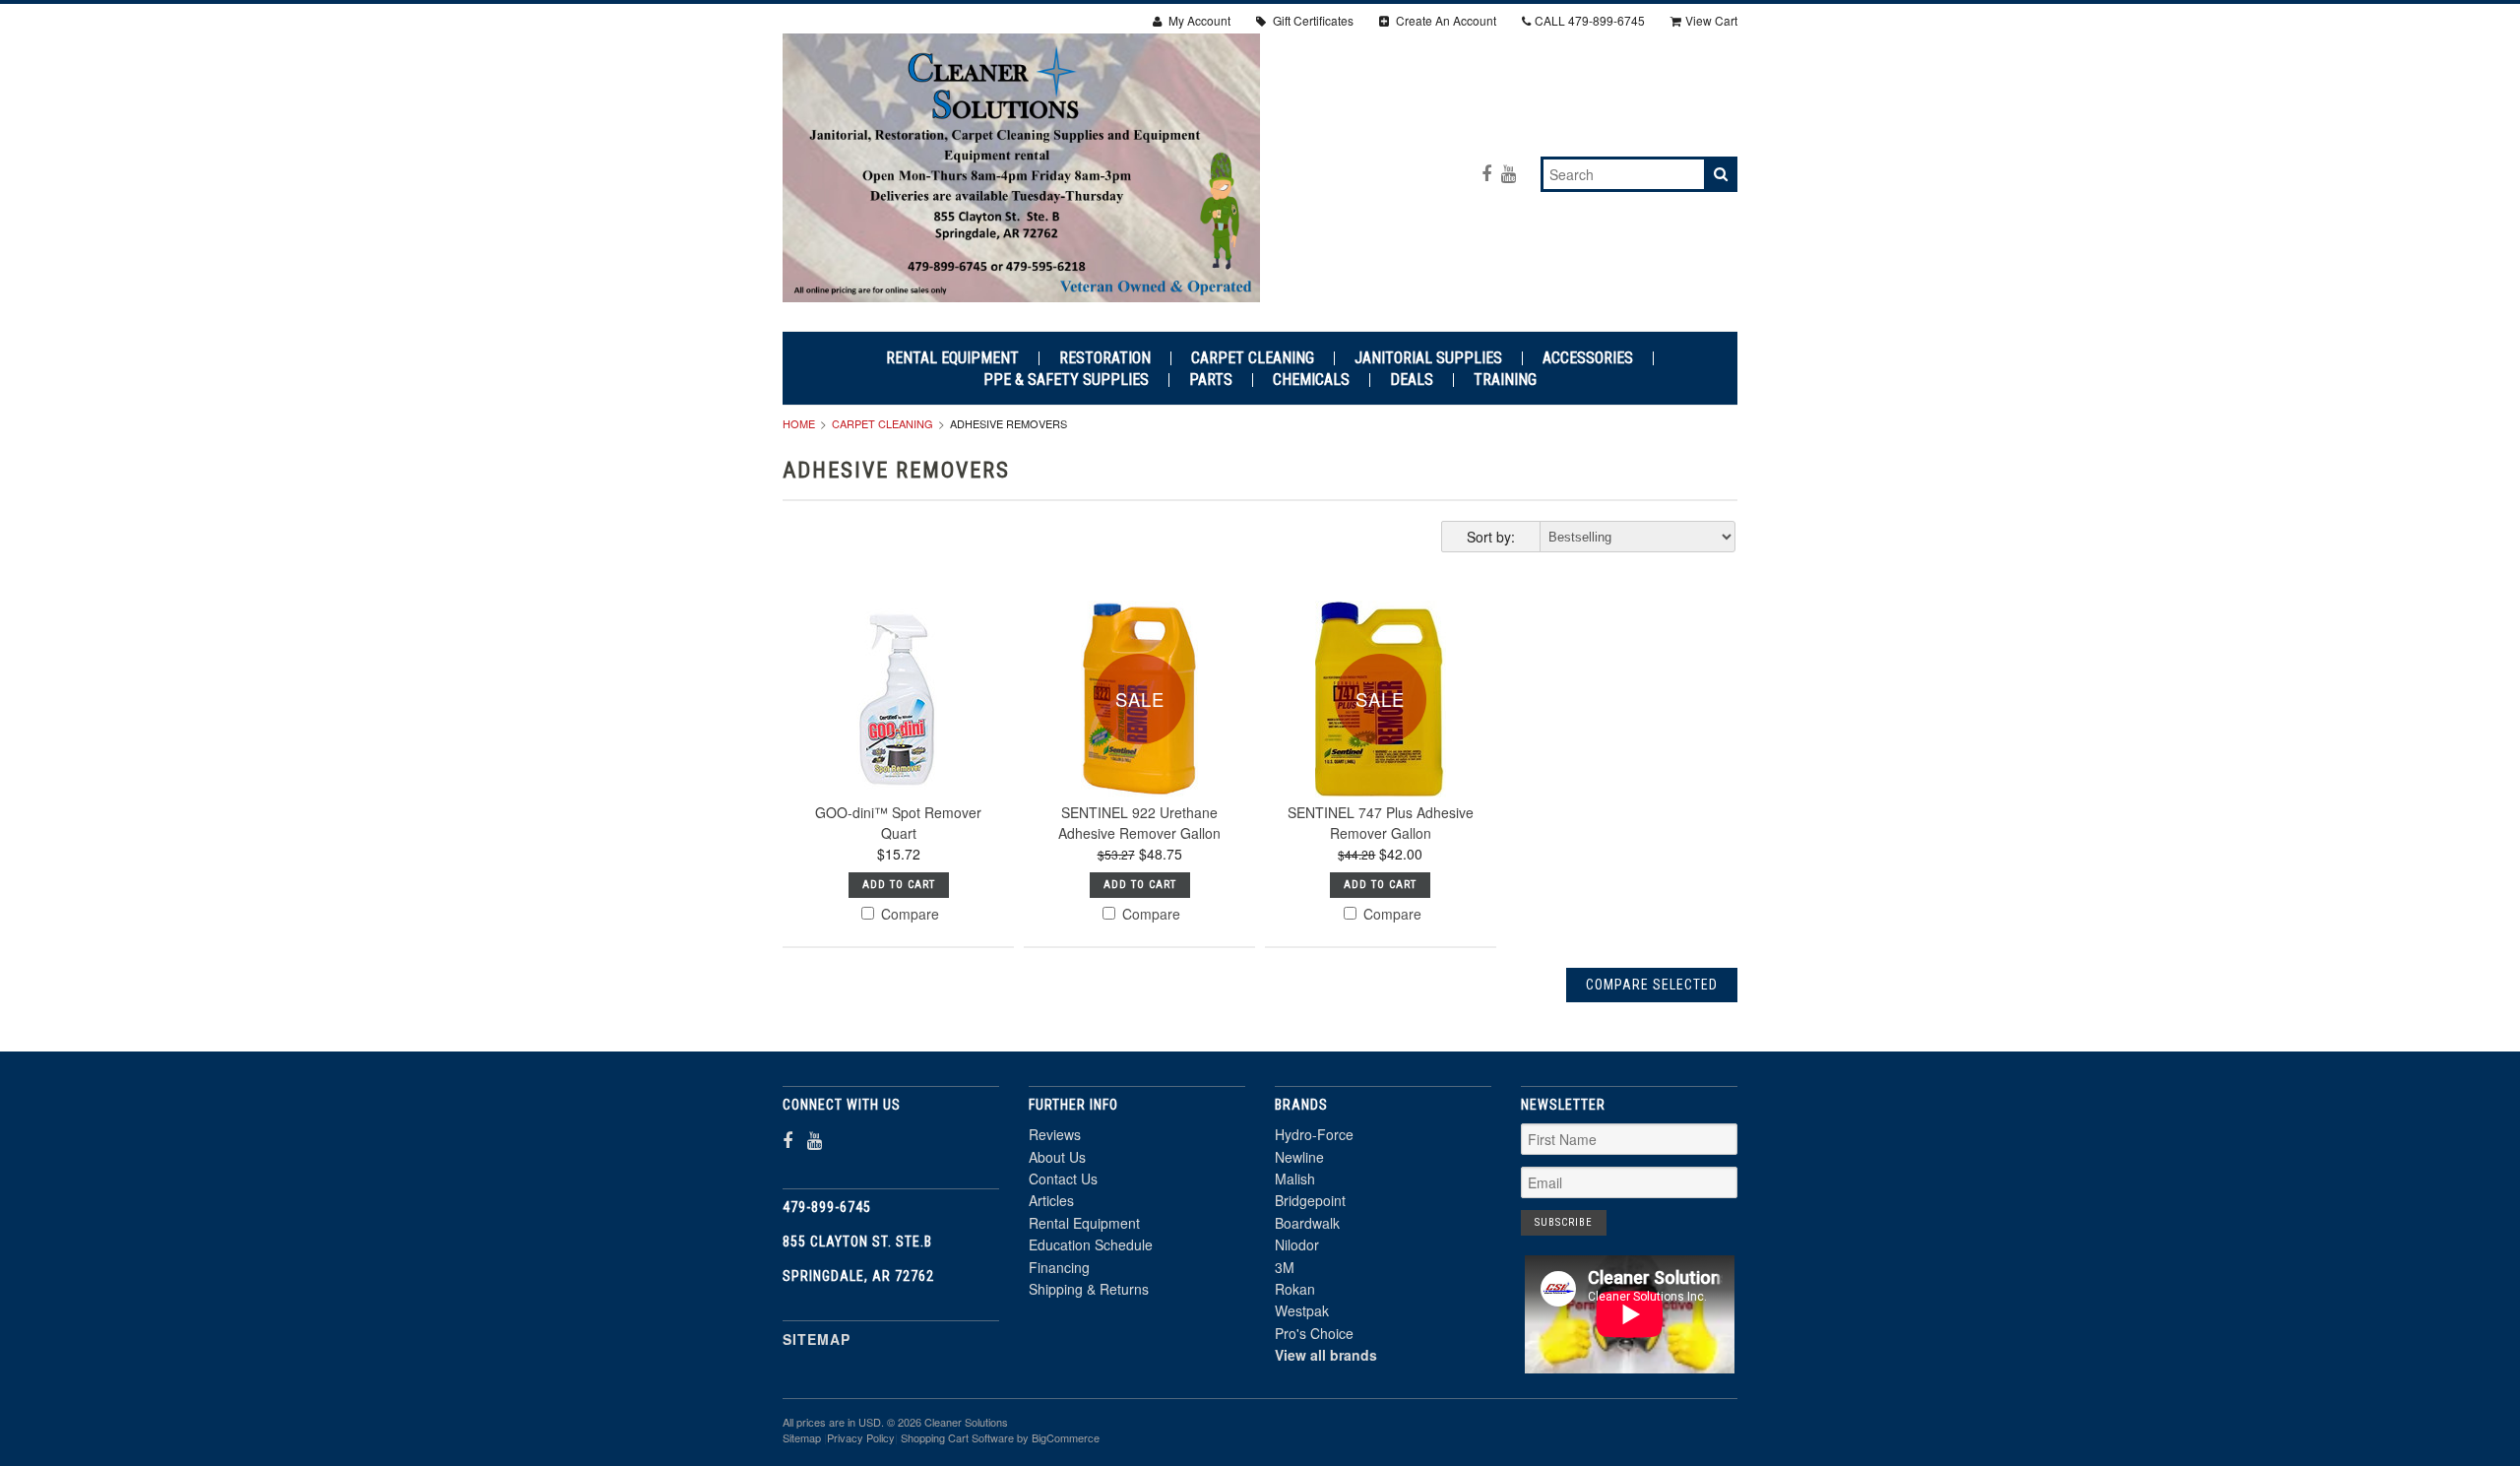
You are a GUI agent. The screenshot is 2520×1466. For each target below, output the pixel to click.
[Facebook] (1486, 173)
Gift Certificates (1312, 20)
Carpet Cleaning (1253, 358)
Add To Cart (899, 885)
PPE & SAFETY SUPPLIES (1066, 380)
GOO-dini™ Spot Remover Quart (898, 823)
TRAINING (1505, 380)
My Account (1198, 20)
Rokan (1295, 1289)
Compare (908, 914)
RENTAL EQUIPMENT (952, 358)
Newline (1299, 1157)
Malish (1295, 1179)
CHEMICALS (1311, 380)
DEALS (1412, 380)
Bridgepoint (1310, 1200)
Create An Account (1445, 20)
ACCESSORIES (1588, 358)
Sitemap (817, 1339)
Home (799, 423)
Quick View (898, 746)
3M (1285, 1267)
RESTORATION (1105, 358)
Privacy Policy (861, 1437)
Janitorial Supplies (1428, 358)
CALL (1590, 20)
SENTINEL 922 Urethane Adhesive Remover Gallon (1139, 823)
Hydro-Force (1314, 1134)
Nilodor (1297, 1244)
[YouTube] (1509, 173)
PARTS (1211, 380)
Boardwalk (1307, 1223)
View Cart (1711, 20)
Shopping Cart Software (957, 1437)
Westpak (1302, 1310)
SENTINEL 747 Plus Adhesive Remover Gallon (1381, 823)
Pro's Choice (1314, 1333)
